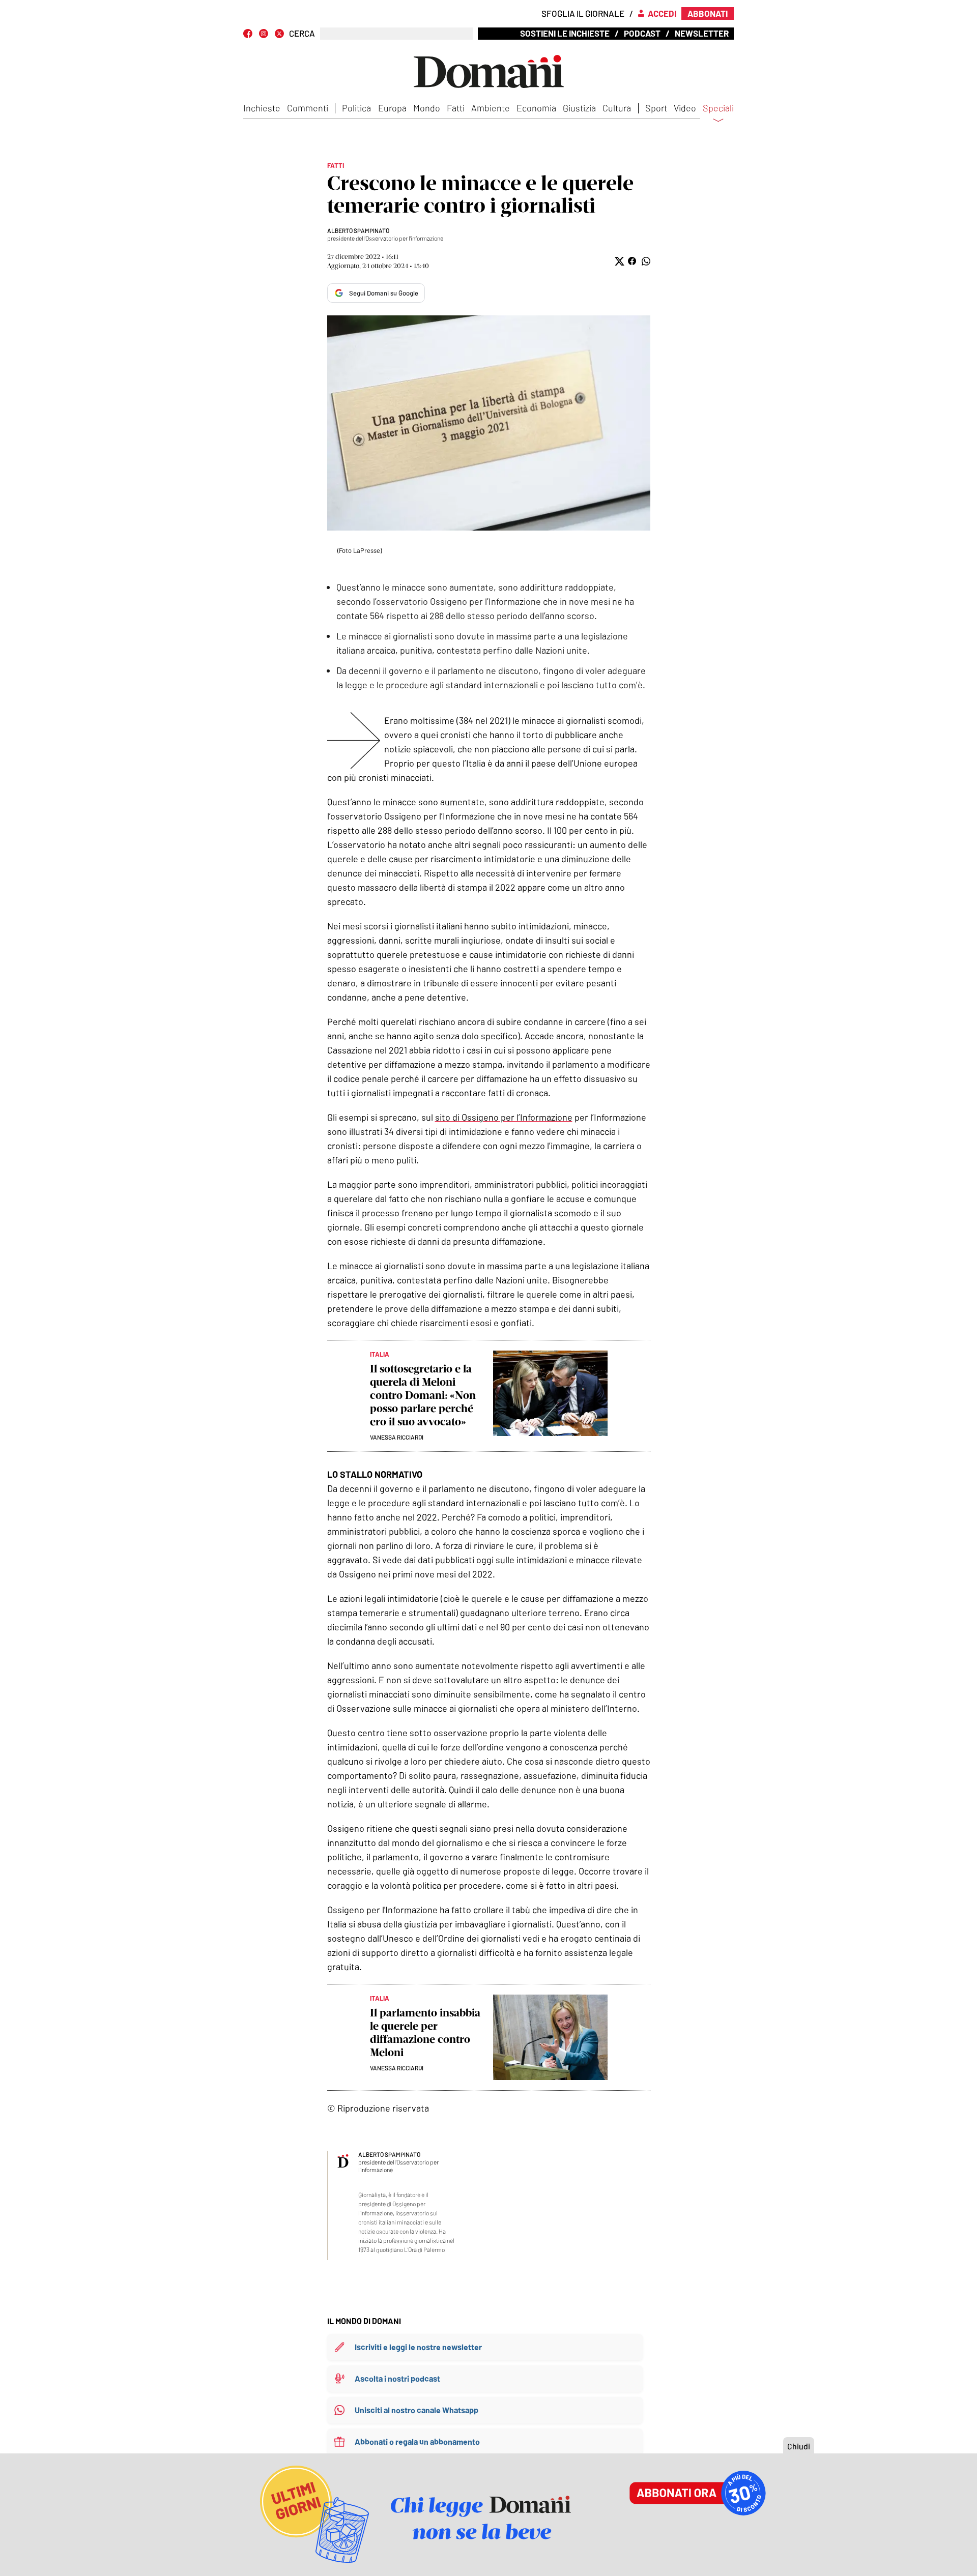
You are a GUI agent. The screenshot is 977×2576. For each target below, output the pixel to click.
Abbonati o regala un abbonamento (417, 2441)
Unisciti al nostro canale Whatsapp (416, 2410)
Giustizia (579, 108)
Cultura (617, 108)
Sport (656, 108)
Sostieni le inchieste (565, 33)
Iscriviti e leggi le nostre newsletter (418, 2347)
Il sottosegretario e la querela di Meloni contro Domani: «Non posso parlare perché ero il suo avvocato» (423, 1395)
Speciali (718, 108)
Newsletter (702, 33)
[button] (619, 261)
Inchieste (262, 108)
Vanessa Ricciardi (397, 1437)
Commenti (308, 108)
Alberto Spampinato (358, 230)
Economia (536, 108)
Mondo (427, 108)
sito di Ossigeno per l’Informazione (504, 1117)
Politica (356, 108)
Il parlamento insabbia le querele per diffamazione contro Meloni (425, 2032)
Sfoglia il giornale (583, 13)
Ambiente (491, 108)
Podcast (642, 33)
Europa (392, 108)
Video (685, 108)
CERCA (302, 33)
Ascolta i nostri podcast (397, 2378)
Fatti (456, 108)
